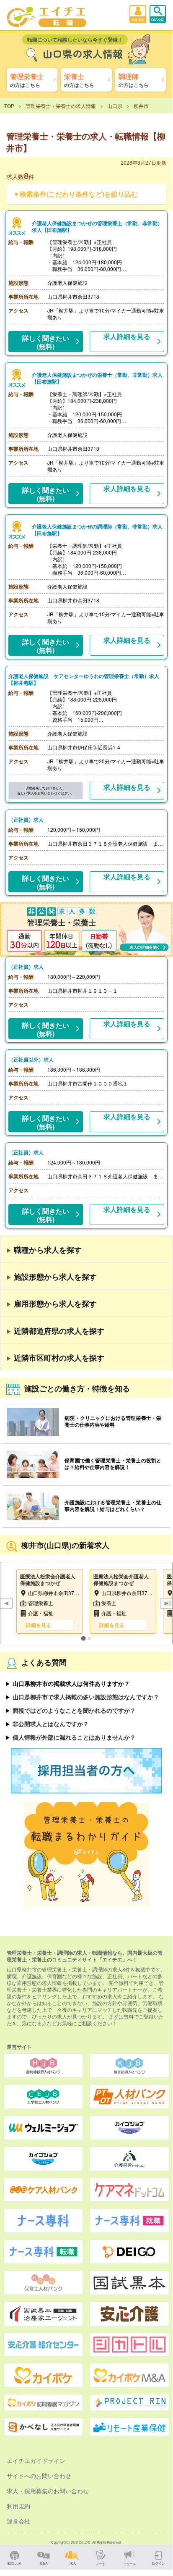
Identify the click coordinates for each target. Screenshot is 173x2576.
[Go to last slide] (6, 1603)
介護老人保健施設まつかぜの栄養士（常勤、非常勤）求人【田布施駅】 (97, 378)
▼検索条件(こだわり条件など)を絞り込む (75, 194)
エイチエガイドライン (36, 2460)
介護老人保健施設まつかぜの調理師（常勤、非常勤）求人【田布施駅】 (97, 530)
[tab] (83, 1638)
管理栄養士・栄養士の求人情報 (61, 106)
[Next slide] (166, 1603)
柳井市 (141, 106)
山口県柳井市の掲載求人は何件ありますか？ (71, 1683)
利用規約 (18, 2506)
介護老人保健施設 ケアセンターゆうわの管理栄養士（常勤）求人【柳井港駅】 (84, 679)
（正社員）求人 (26, 820)
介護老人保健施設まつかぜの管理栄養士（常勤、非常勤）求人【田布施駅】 (97, 226)
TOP (9, 106)
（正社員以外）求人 (31, 1059)
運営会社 (18, 2521)
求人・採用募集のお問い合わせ (48, 2491)
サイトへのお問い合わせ (39, 2476)
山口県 (115, 106)
